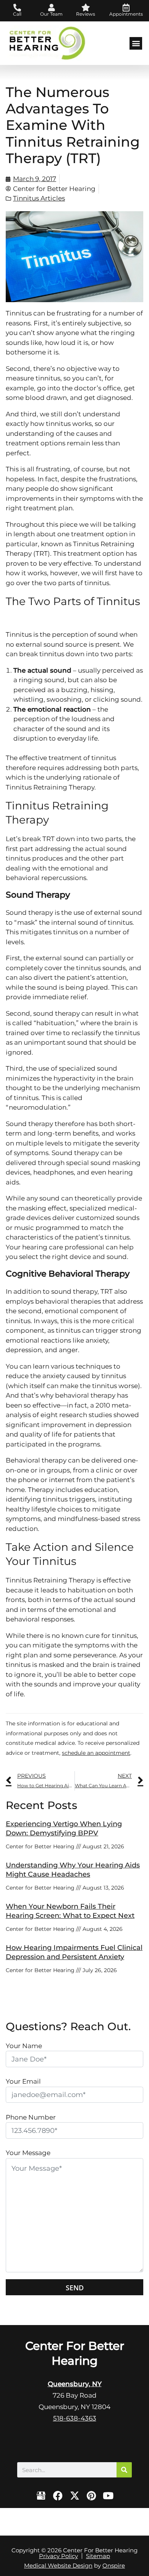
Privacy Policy (58, 2556)
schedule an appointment (96, 1753)
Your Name (24, 2046)
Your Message (28, 2153)
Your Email (23, 2081)
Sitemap (98, 2556)
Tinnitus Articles (39, 198)
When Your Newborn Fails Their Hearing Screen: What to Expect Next (70, 1911)
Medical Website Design (58, 2565)
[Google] (41, 2496)
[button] (136, 43)
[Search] (124, 2470)
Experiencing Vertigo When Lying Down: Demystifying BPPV (64, 1828)
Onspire (114, 2565)
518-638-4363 (75, 2418)
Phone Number (31, 2117)
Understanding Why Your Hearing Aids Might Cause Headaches (73, 1870)
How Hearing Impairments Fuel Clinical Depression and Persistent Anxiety (74, 1952)
